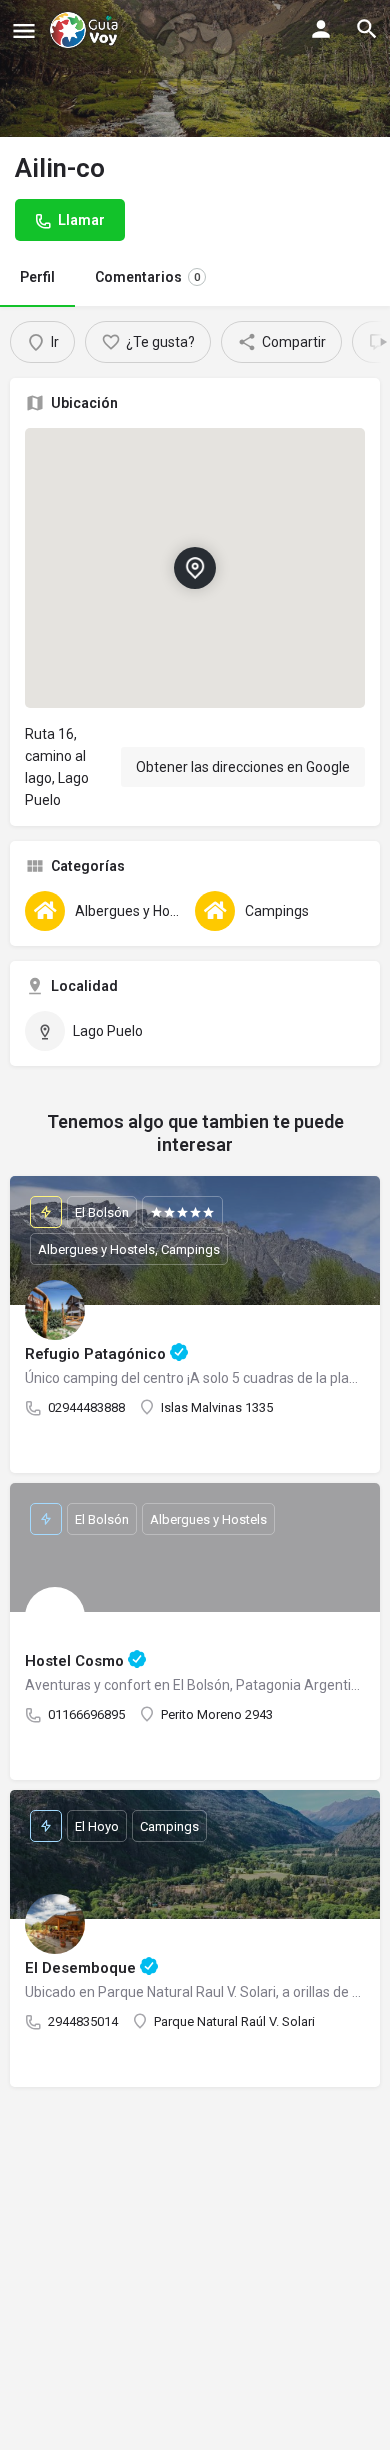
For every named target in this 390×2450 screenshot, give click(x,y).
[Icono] (24, 30)
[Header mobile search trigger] (367, 29)
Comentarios (147, 277)
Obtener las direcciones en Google (243, 767)
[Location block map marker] (195, 568)
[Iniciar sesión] (321, 29)
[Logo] (86, 30)
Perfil (37, 277)
